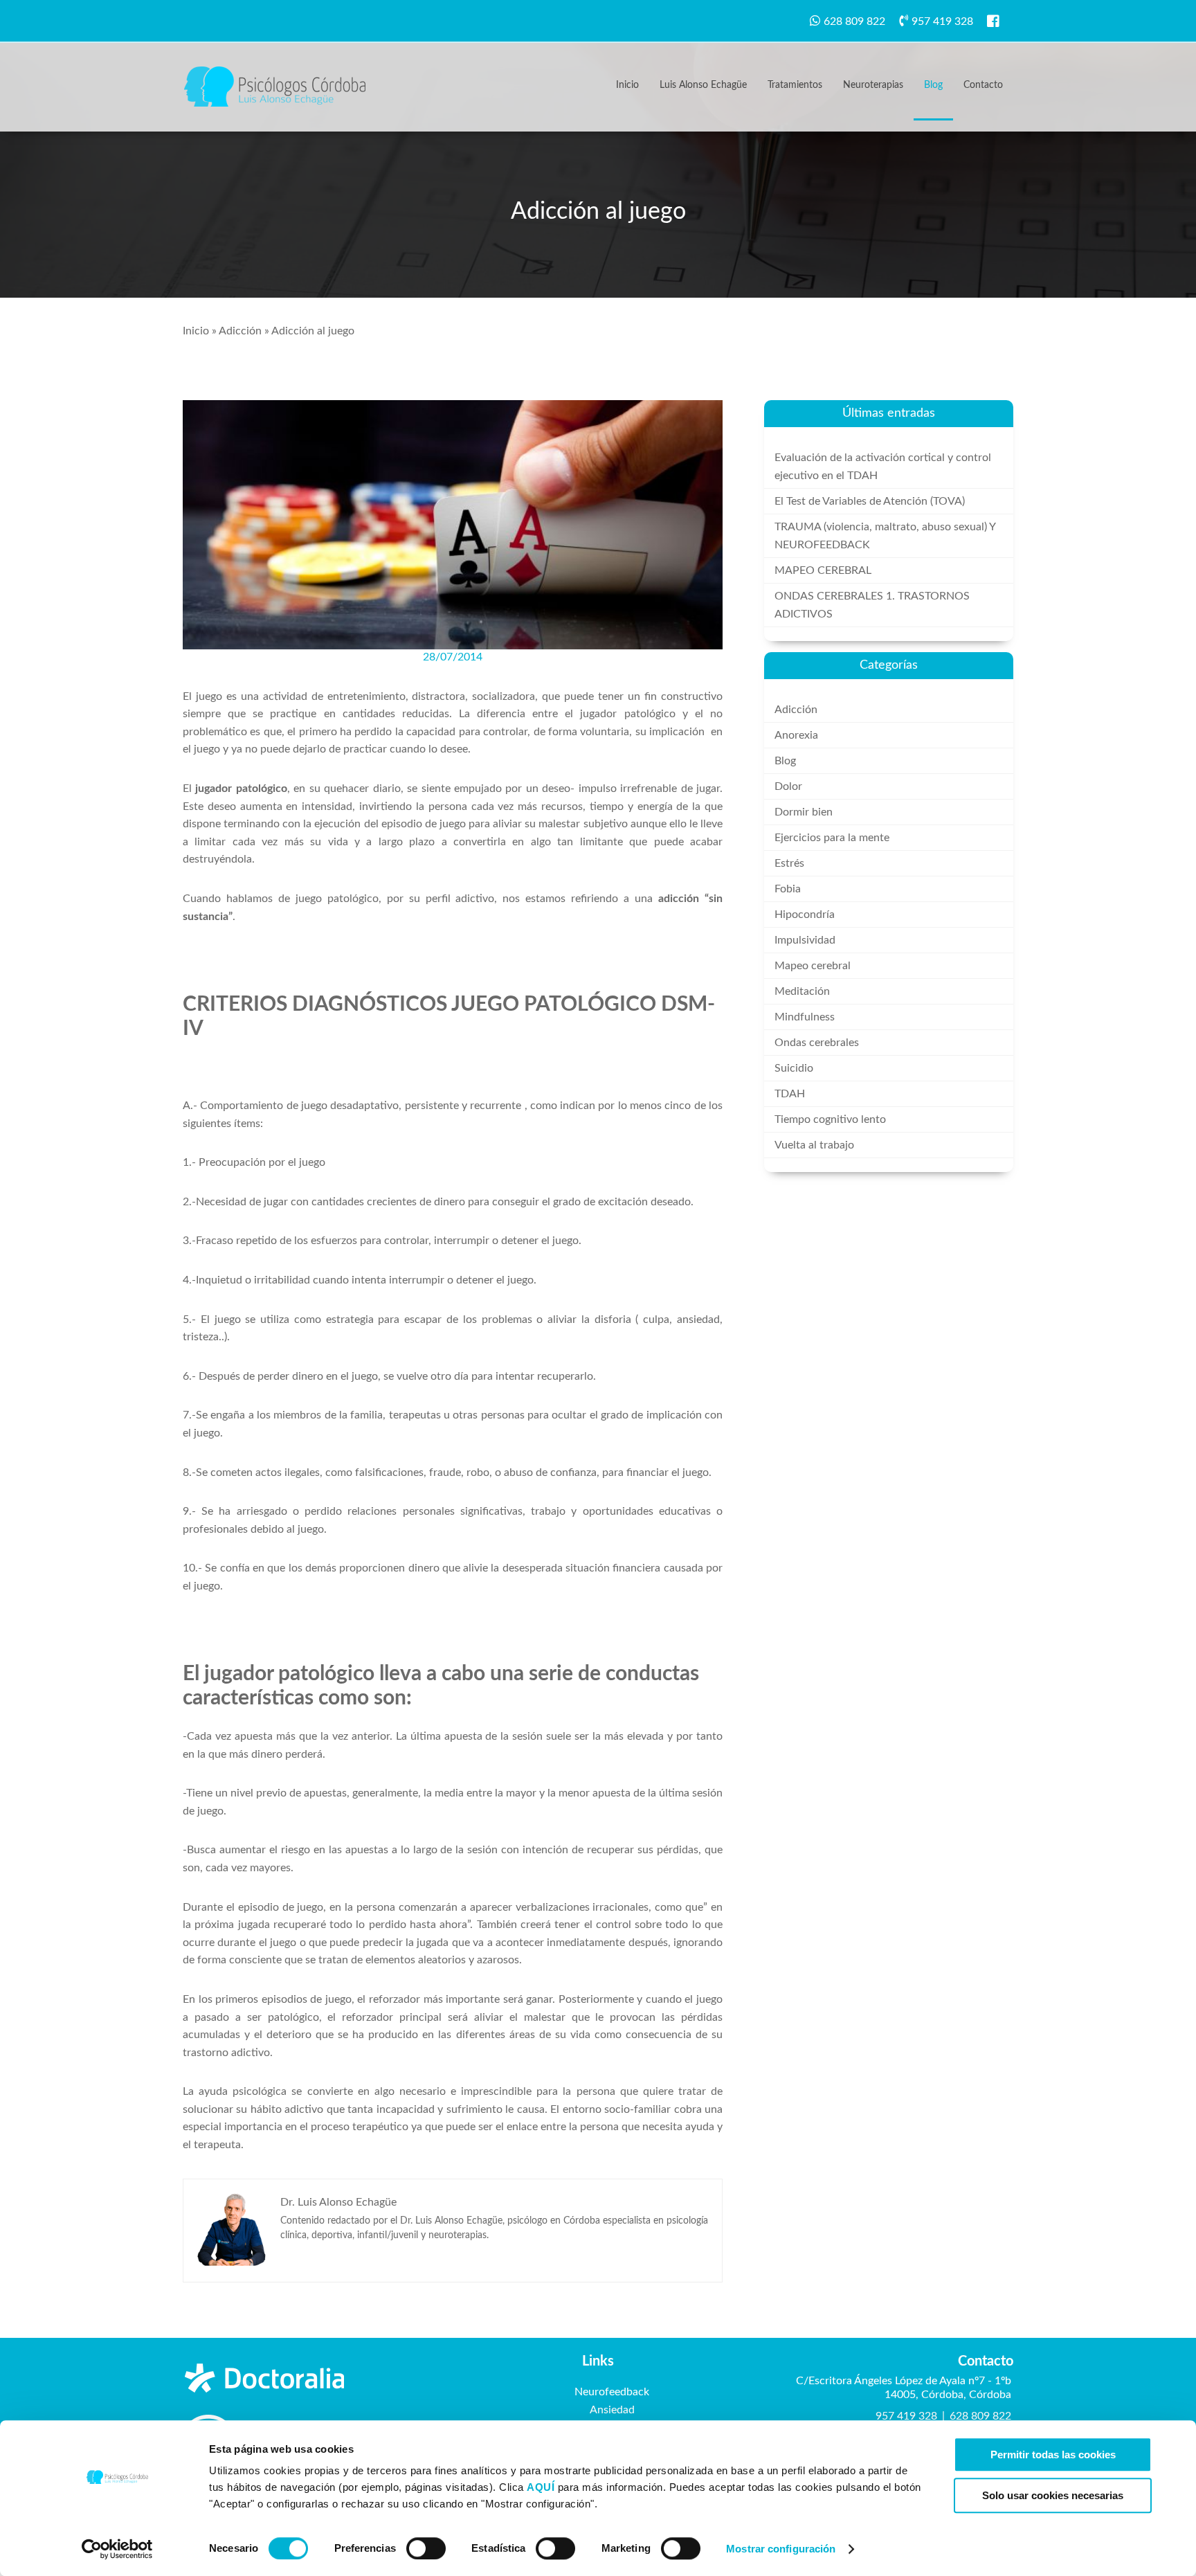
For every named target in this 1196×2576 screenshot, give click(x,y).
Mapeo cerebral (813, 966)
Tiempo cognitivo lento (830, 1119)
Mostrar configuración (781, 2549)
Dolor (788, 786)
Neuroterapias (873, 85)
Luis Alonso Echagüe (703, 85)
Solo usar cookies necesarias (1053, 2495)
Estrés (789, 863)
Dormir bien (804, 812)
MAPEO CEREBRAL (823, 570)
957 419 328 (942, 21)
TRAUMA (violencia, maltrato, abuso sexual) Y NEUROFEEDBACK (885, 536)
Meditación (802, 991)
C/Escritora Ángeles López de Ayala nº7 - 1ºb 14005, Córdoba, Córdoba (904, 2388)
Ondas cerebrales (817, 1043)
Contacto (983, 85)
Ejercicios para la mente (832, 838)
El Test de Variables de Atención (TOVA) (870, 501)
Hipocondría (805, 915)
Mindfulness (805, 1017)
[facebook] (998, 21)
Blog (933, 85)
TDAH (790, 1094)
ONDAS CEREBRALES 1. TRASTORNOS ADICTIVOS (872, 605)
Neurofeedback (612, 2392)
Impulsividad (805, 940)
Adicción (240, 331)
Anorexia (796, 735)
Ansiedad (612, 2410)
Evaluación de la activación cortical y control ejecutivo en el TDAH (883, 467)
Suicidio (794, 1068)
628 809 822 (854, 21)
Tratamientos (795, 85)
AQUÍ (542, 2487)
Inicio (627, 85)
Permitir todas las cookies (1053, 2455)
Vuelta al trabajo (814, 1145)
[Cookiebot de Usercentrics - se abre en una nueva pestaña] (117, 2549)
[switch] (426, 2548)
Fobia (788, 889)
